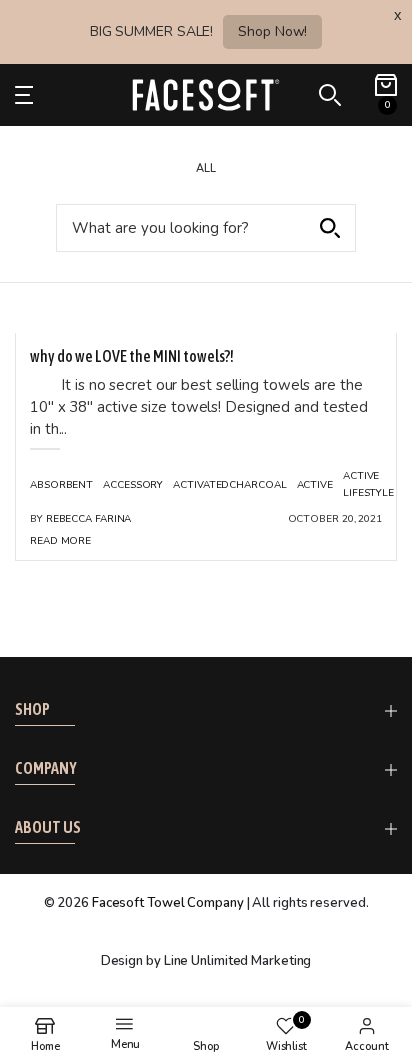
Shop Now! (272, 31)
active (315, 485)
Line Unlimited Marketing (238, 961)
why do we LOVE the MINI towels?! (132, 356)
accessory (133, 485)
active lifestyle (368, 484)
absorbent (61, 485)
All (206, 168)
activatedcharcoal (229, 485)
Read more (60, 541)
